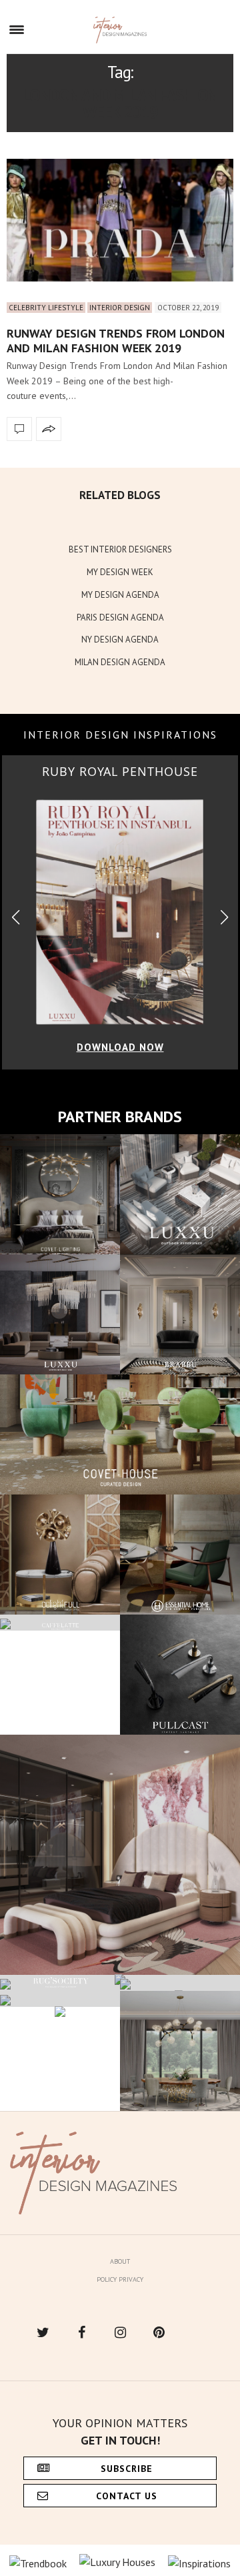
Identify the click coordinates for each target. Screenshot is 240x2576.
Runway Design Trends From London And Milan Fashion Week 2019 (116, 341)
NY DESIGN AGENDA (120, 639)
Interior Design (120, 308)
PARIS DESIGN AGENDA (120, 617)
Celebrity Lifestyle (46, 308)
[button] (224, 918)
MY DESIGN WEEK (120, 572)
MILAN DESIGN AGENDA (120, 662)
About (120, 2261)
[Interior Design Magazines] (120, 30)
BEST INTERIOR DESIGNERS (120, 549)
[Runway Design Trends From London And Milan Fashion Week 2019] (120, 220)
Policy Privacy (120, 2279)
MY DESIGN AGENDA (120, 595)
